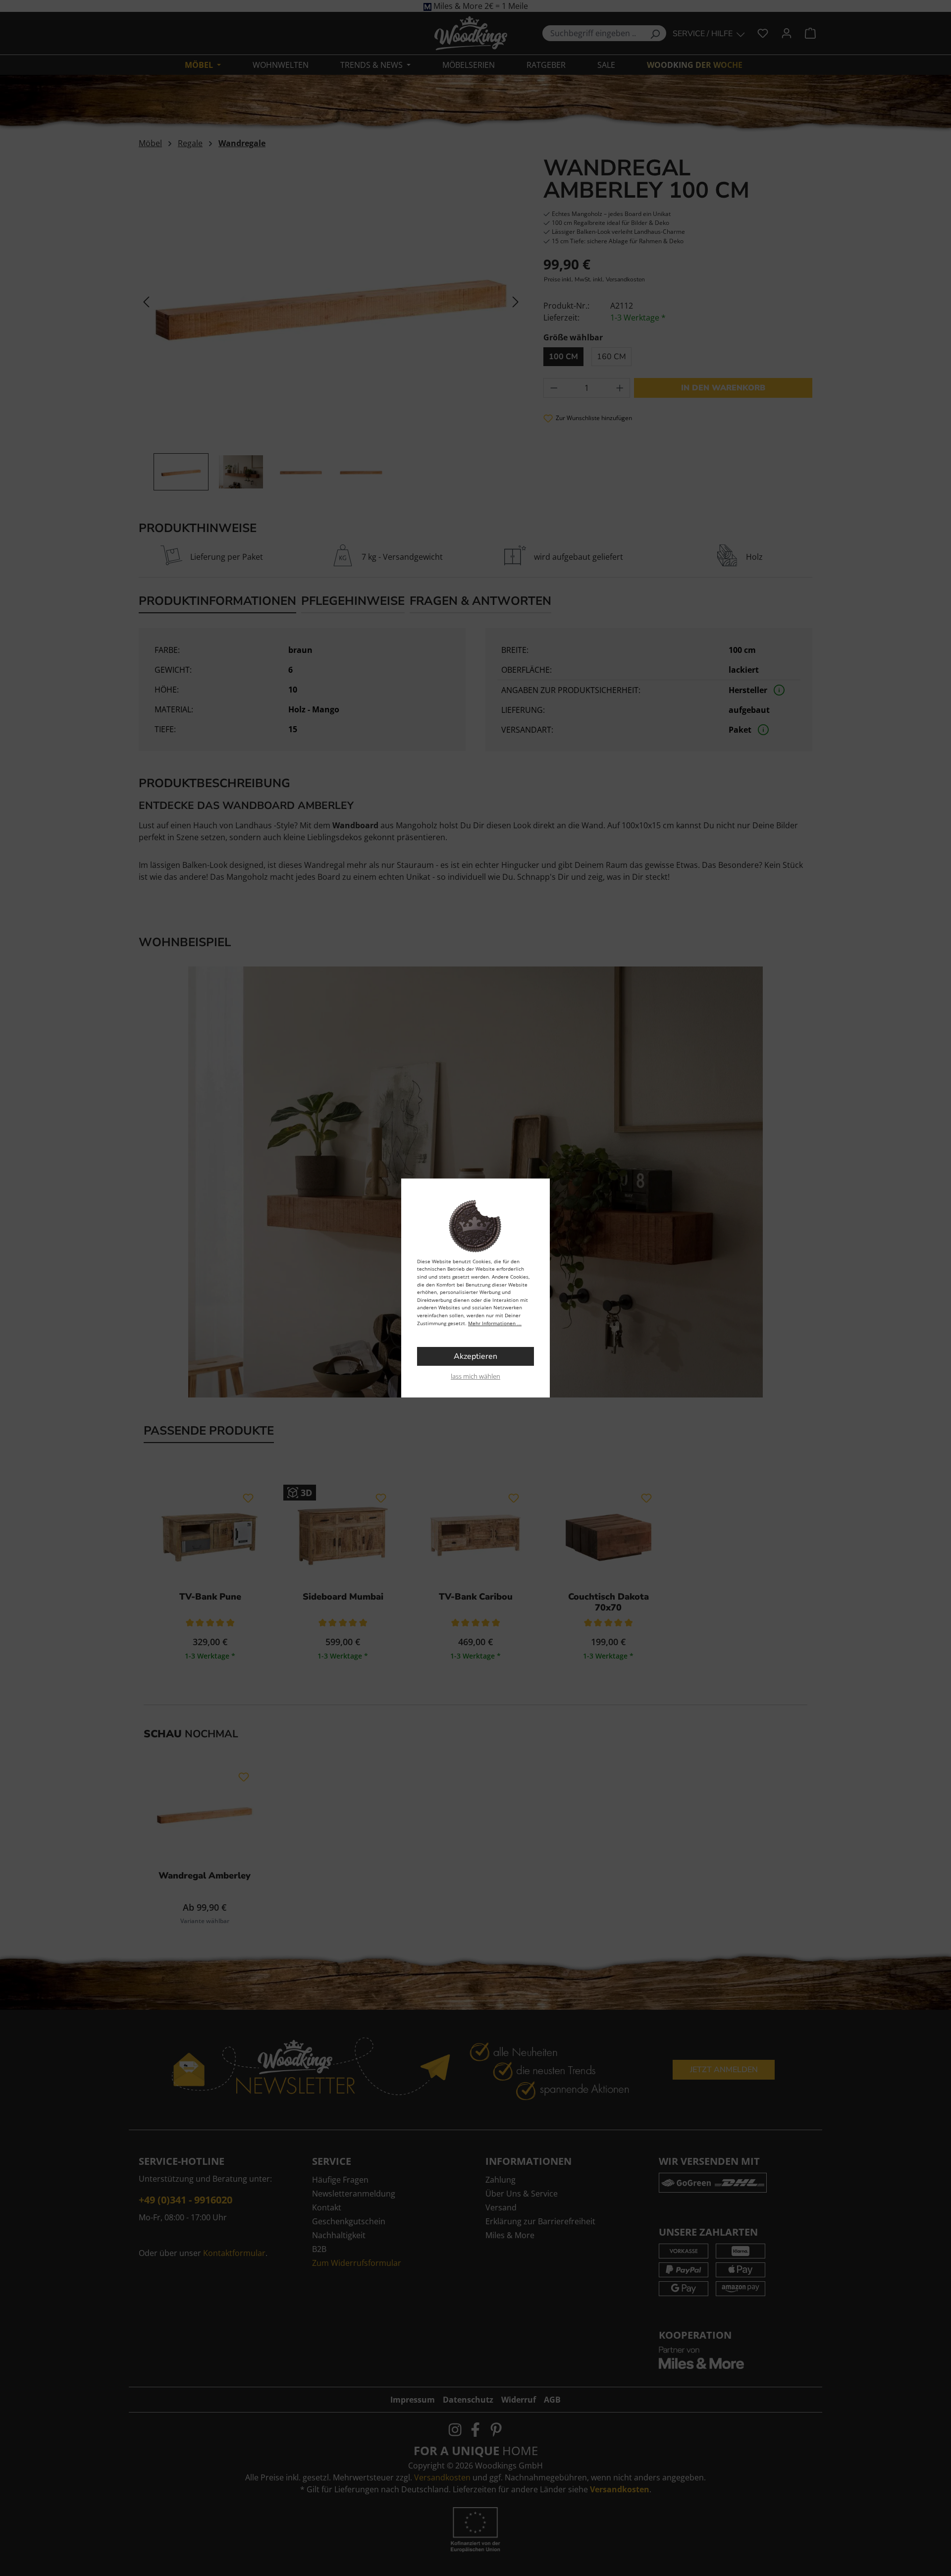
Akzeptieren (475, 1356)
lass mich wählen (475, 1376)
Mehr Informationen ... (495, 1323)
